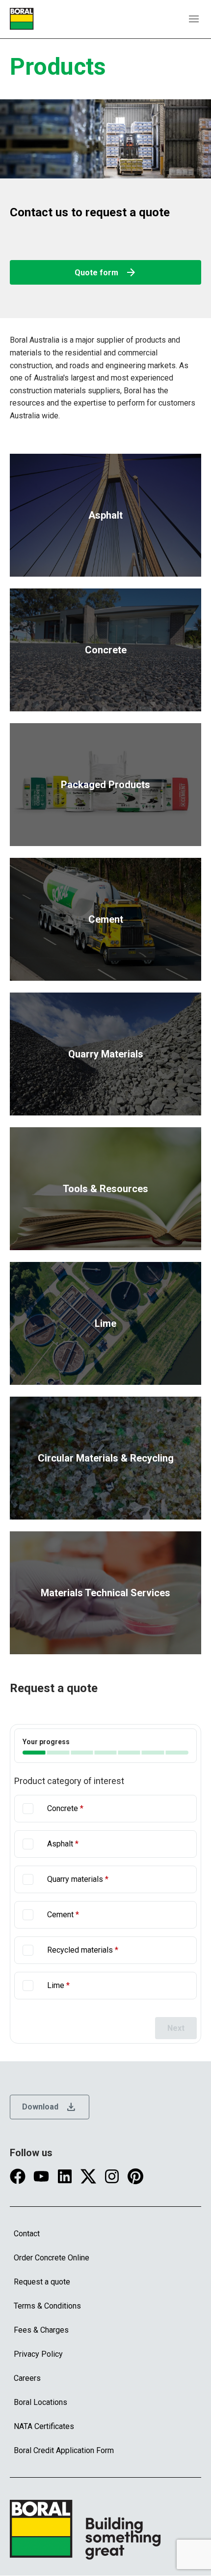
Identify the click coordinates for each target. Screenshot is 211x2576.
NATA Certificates (44, 2426)
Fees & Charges (41, 2330)
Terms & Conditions (47, 2306)
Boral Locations (40, 2402)
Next (176, 2028)
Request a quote (42, 2282)
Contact (27, 2234)
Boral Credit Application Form (64, 2450)
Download (50, 2107)
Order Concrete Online (52, 2258)
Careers (27, 2378)
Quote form (106, 272)
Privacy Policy (38, 2354)
